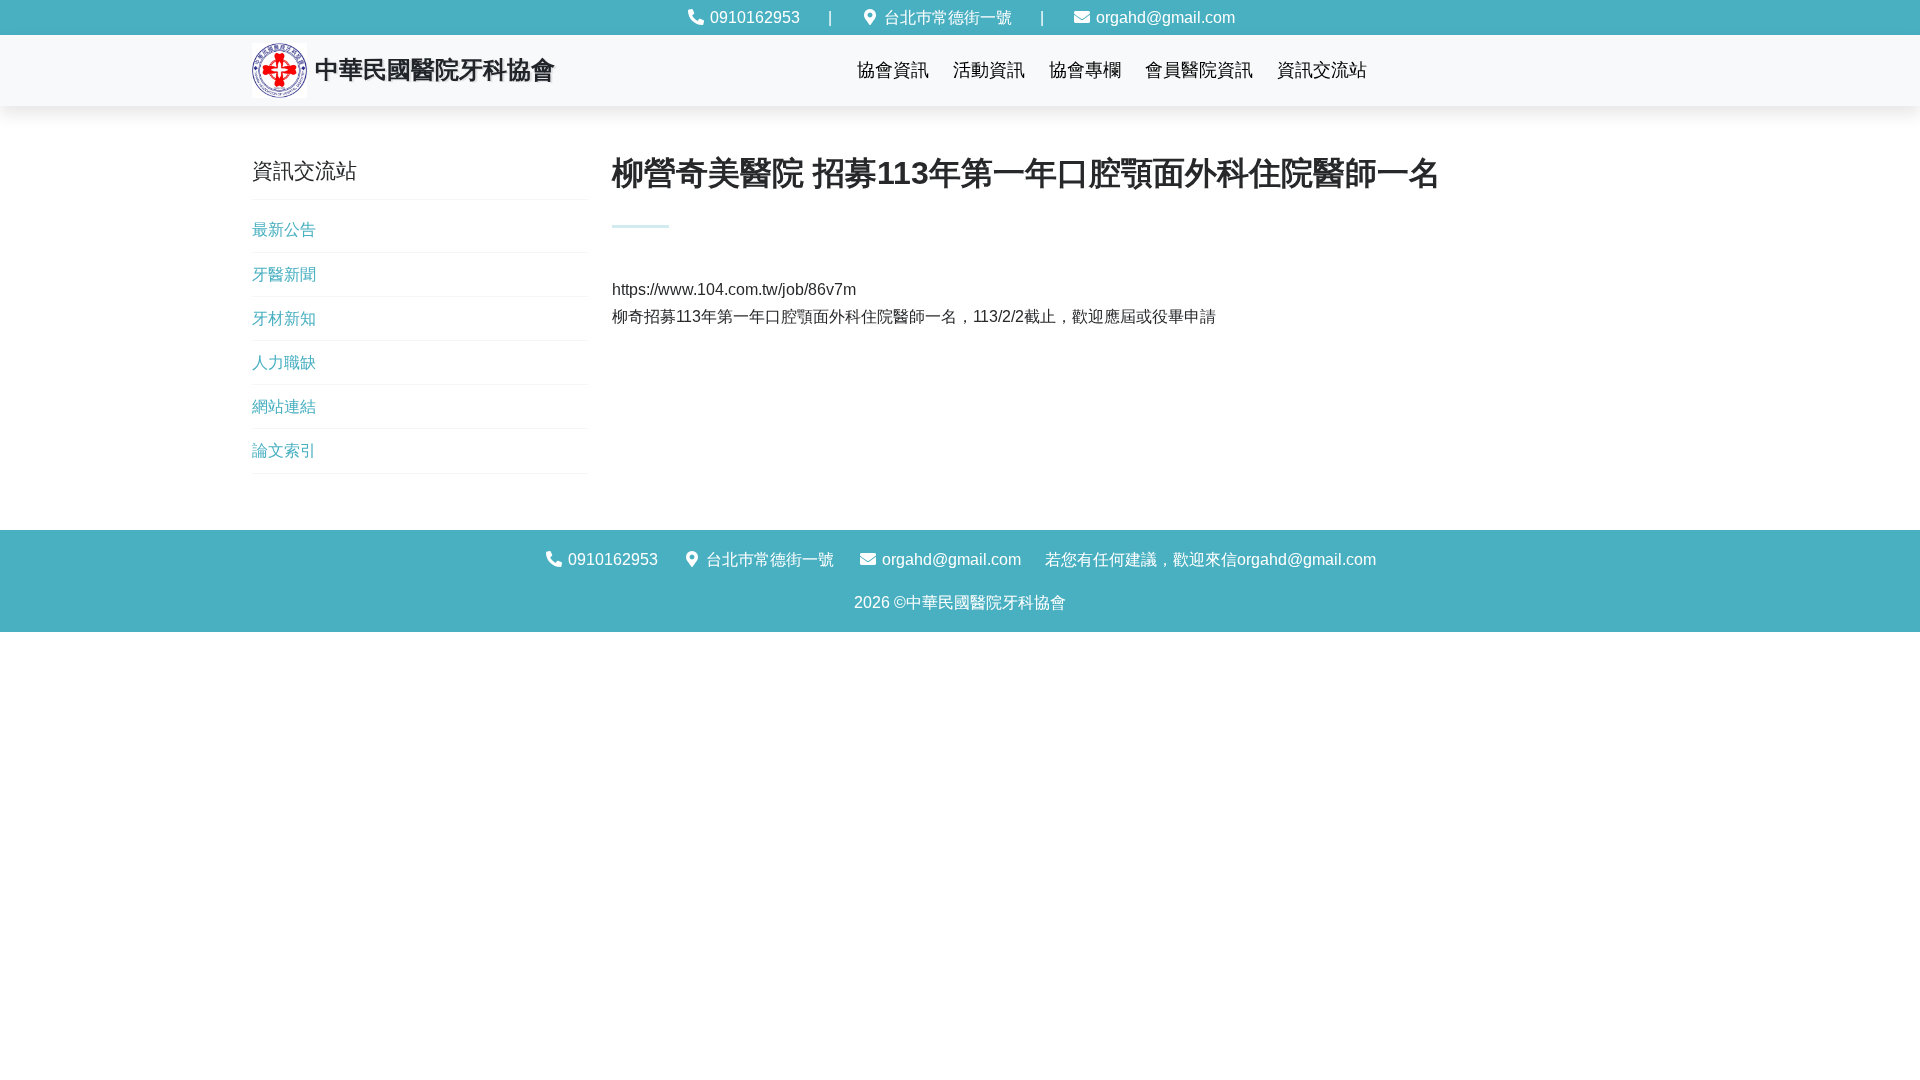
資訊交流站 (1322, 70)
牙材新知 (284, 318)
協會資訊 (893, 70)
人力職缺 (284, 362)
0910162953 (753, 17)
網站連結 (284, 406)
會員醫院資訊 (1199, 70)
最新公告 (284, 229)
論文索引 (284, 450)
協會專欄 (1085, 70)
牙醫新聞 (284, 274)
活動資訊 (989, 70)
